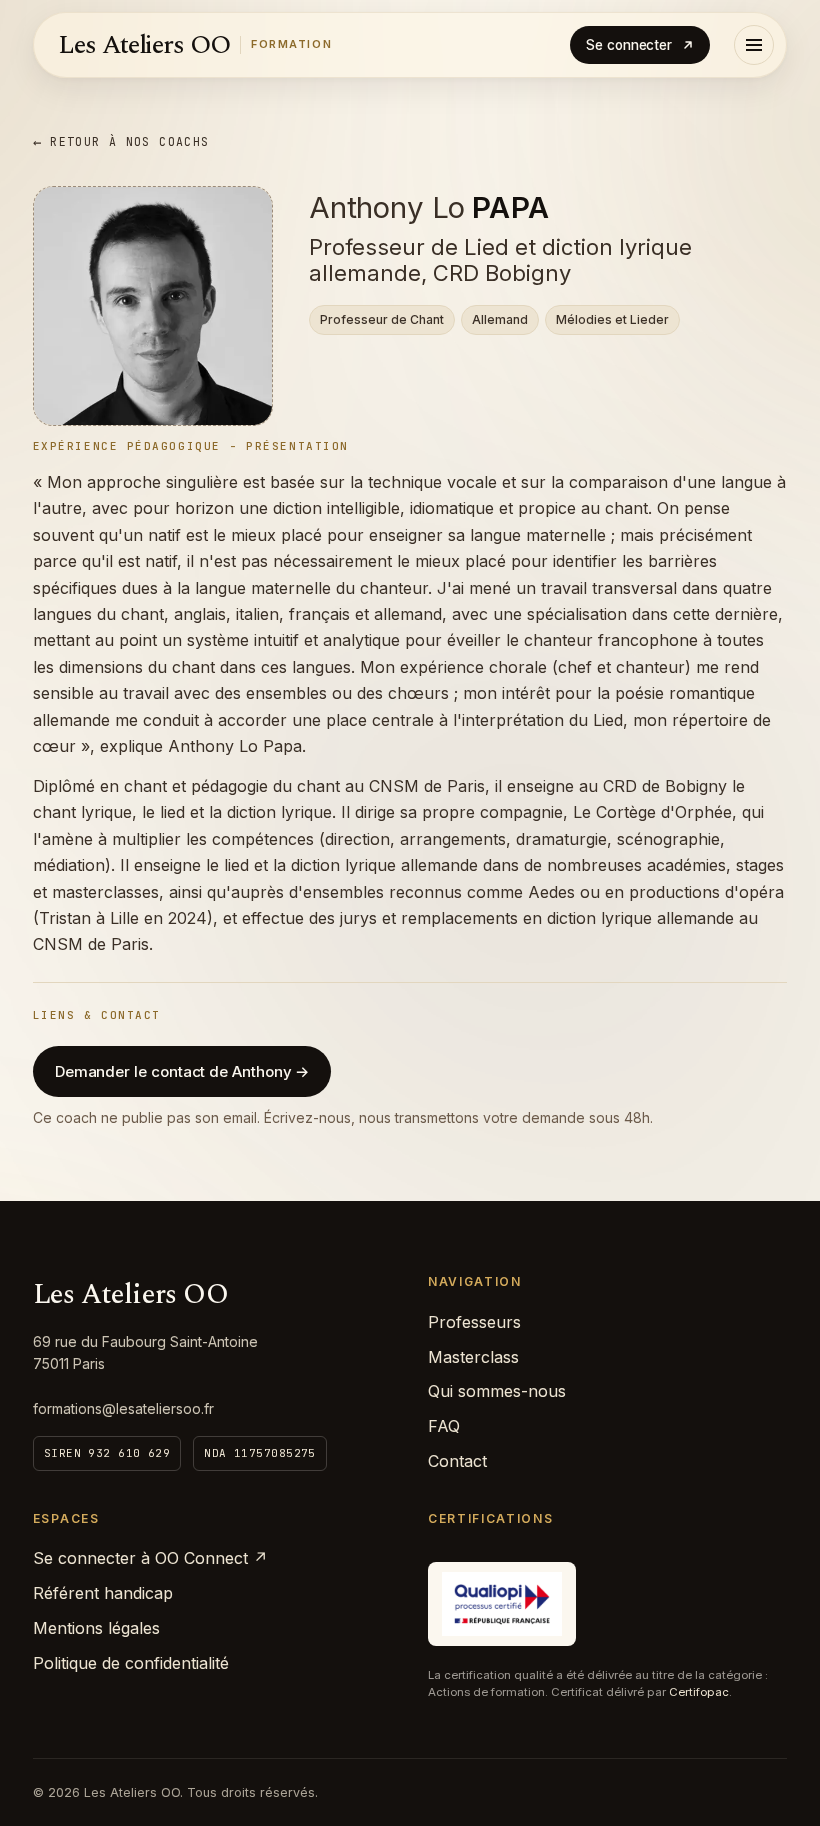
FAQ (444, 1426)
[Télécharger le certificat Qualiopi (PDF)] (502, 1604)
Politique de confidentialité (131, 1663)
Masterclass (473, 1357)
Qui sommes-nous (497, 1391)
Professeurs (474, 1322)
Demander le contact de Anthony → (182, 1071)
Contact (457, 1461)
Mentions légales (96, 1628)
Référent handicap (103, 1593)
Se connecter (629, 45)
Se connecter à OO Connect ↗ (150, 1558)
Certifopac (699, 1692)
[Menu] (754, 45)
